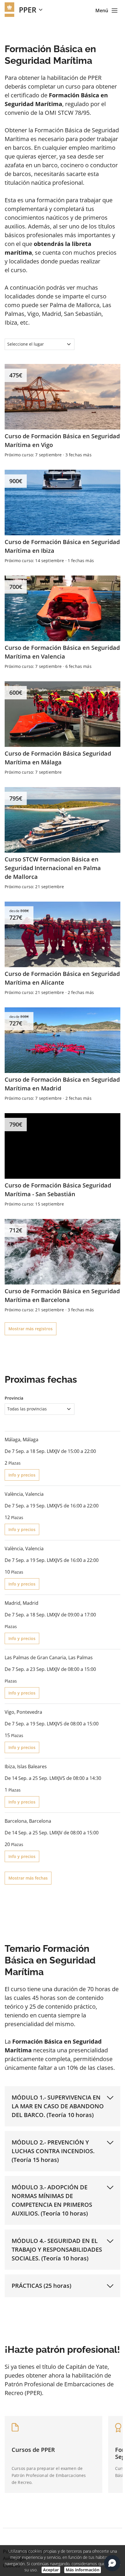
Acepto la (60, 2539)
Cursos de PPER (33, 2450)
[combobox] (40, 344)
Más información (83, 2570)
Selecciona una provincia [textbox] (41, 2510)
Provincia (14, 1398)
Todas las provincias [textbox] (27, 1409)
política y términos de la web (70, 2539)
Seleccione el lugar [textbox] (26, 344)
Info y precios (22, 1475)
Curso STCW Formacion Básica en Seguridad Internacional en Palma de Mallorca (53, 868)
